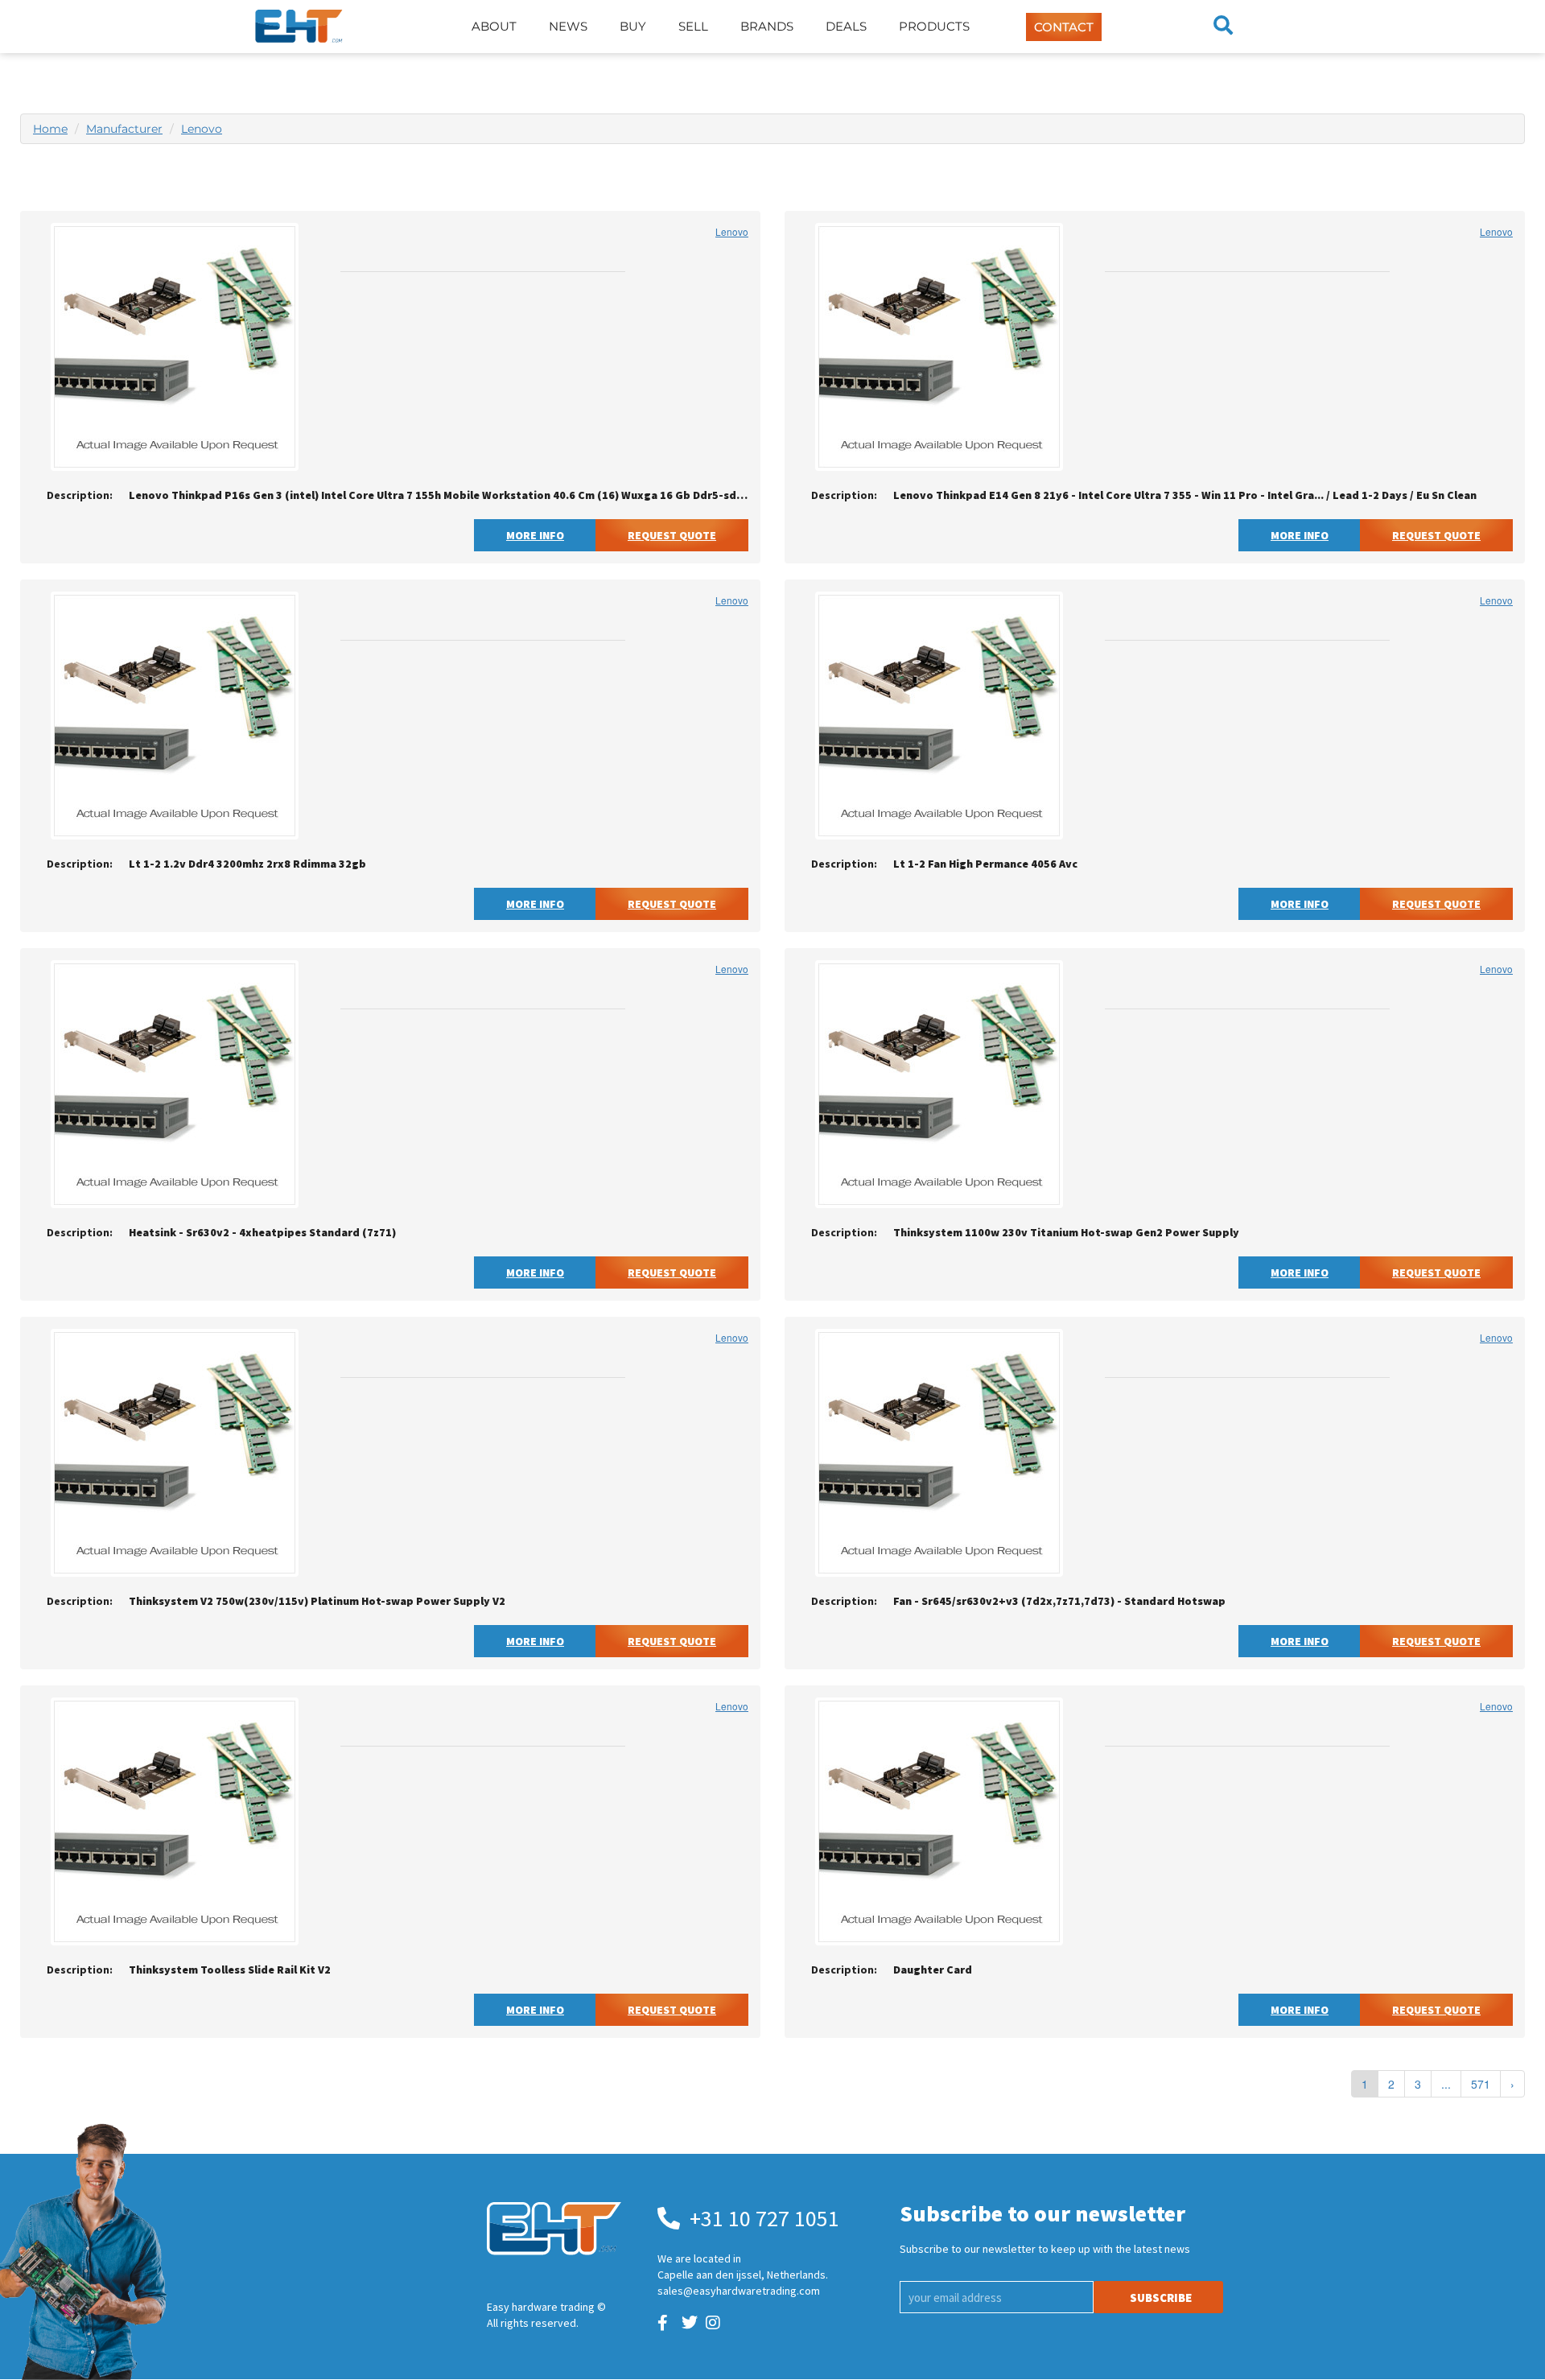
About (494, 26)
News (568, 26)
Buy (633, 26)
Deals (846, 26)
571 (1481, 2084)
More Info (535, 535)
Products (934, 26)
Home (50, 129)
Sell (693, 26)
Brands (767, 26)
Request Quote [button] (672, 535)
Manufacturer (124, 129)
